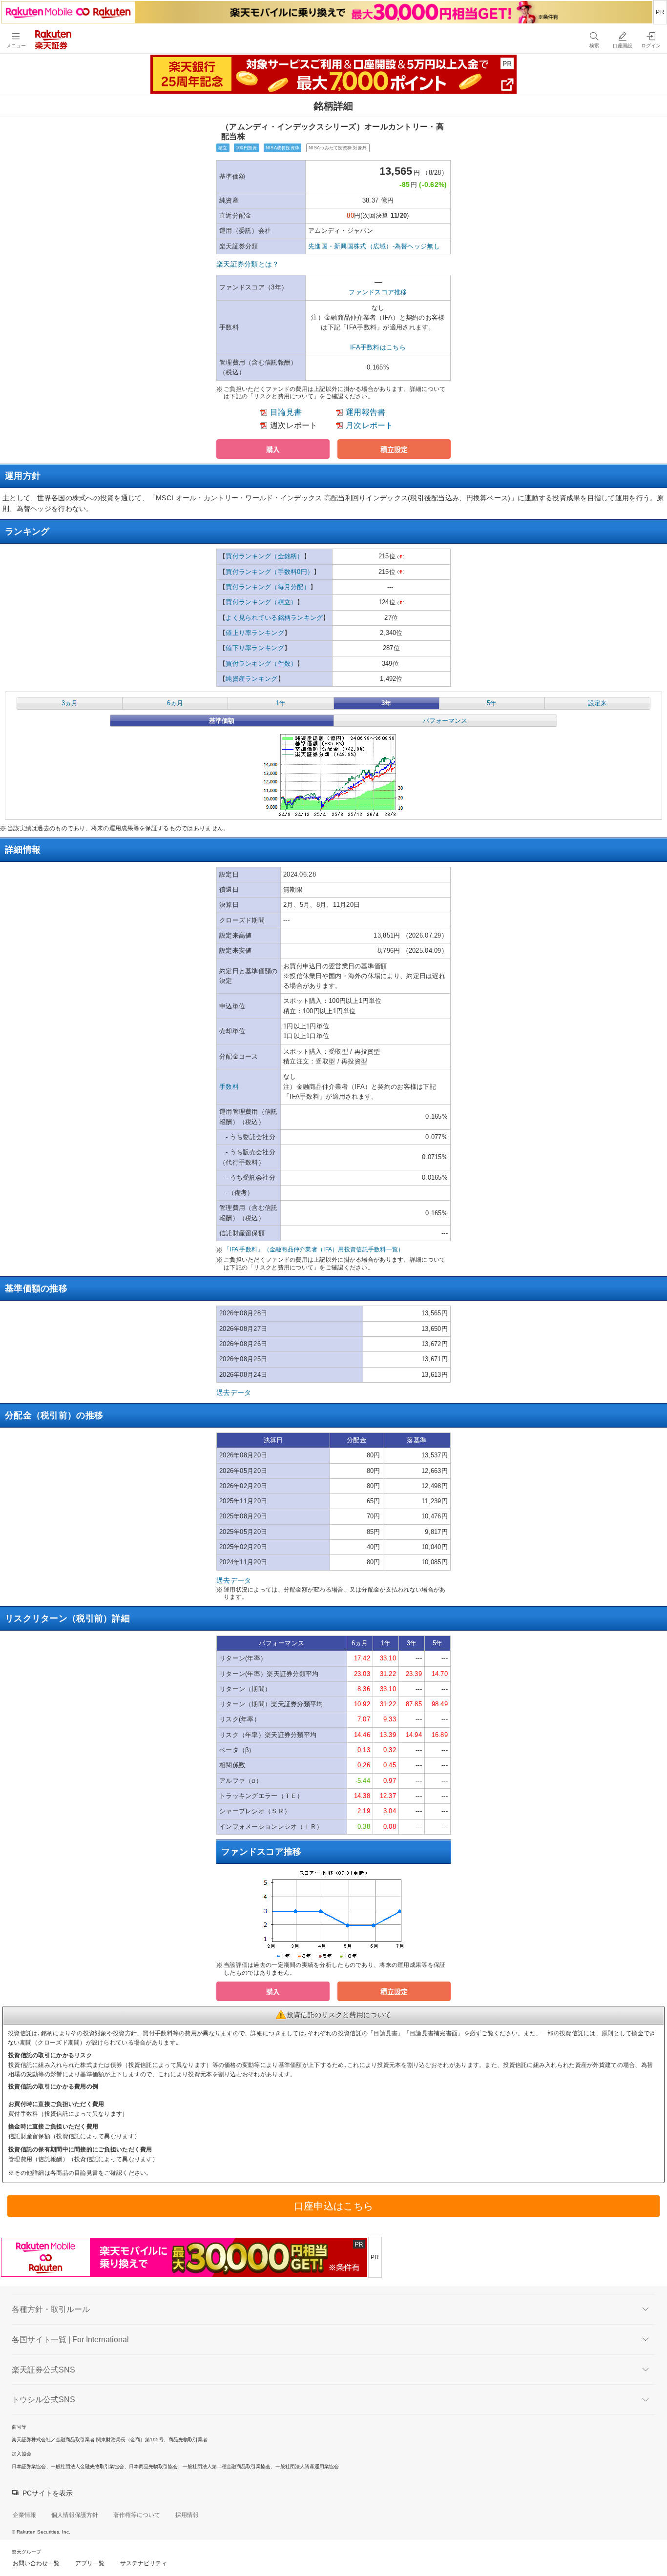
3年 (386, 703)
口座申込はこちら (333, 2206)
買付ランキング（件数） (261, 664)
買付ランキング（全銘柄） (264, 556)
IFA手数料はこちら (378, 347)
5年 (492, 703)
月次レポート (370, 425)
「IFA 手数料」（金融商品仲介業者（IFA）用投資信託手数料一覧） (314, 1249)
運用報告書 (365, 412)
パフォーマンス (445, 721)
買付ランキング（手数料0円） (270, 572)
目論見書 (286, 412)
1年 (281, 703)
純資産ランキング (251, 679)
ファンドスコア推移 (378, 292)
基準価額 (222, 721)
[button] (273, 449)
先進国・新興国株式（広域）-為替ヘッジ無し (374, 246)
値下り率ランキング (255, 648)
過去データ (234, 1392)
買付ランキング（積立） (261, 602)
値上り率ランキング (255, 633)
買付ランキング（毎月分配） (268, 587)
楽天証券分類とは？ (248, 264)
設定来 (597, 703)
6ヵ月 (175, 703)
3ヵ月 (70, 703)
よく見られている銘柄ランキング (274, 618)
